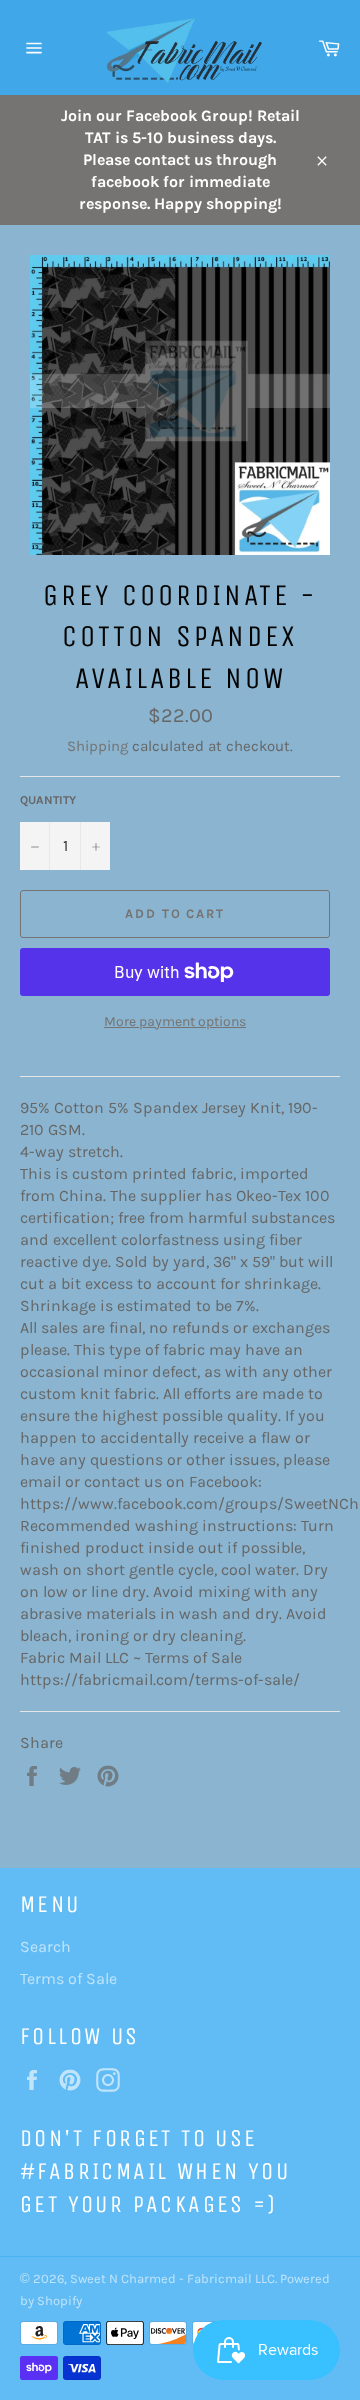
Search (45, 1946)
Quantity (48, 800)
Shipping (97, 746)
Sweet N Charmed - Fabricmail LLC (172, 2278)
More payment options (175, 1021)
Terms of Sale (68, 1978)
